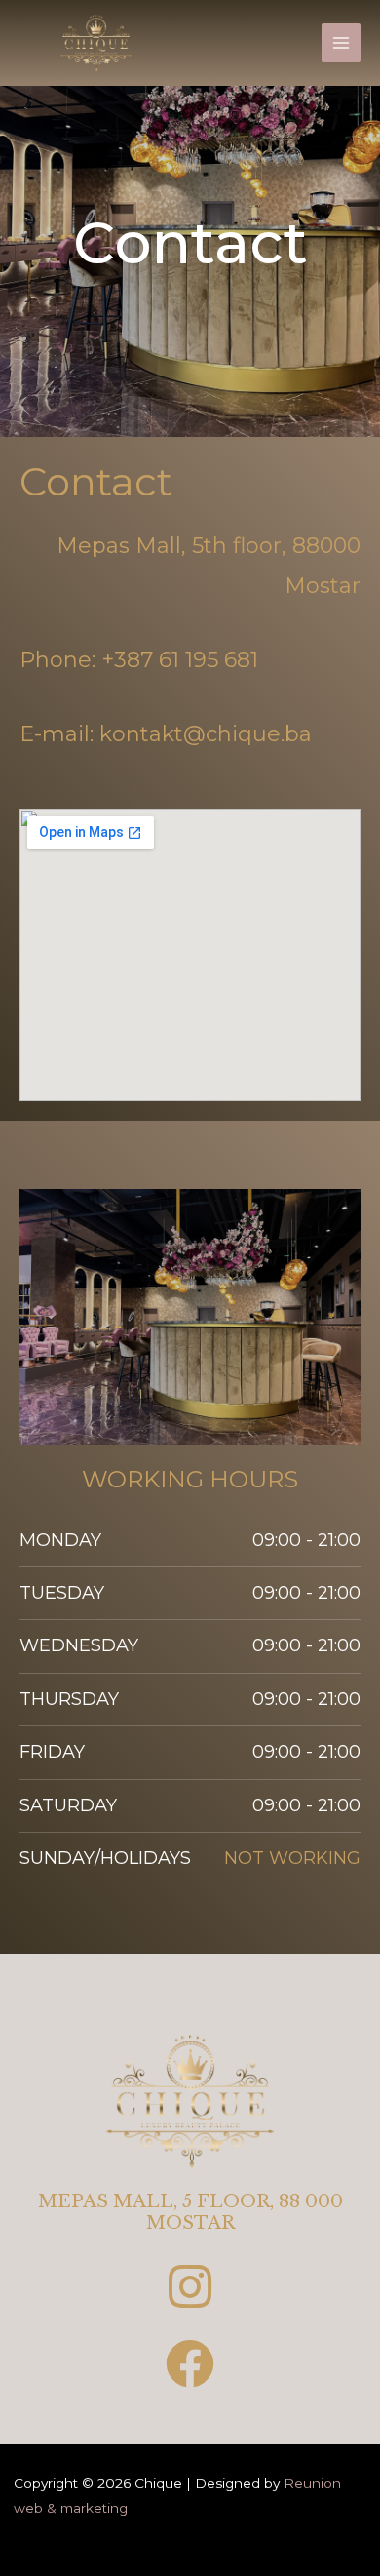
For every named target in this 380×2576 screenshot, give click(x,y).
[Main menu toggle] (342, 43)
